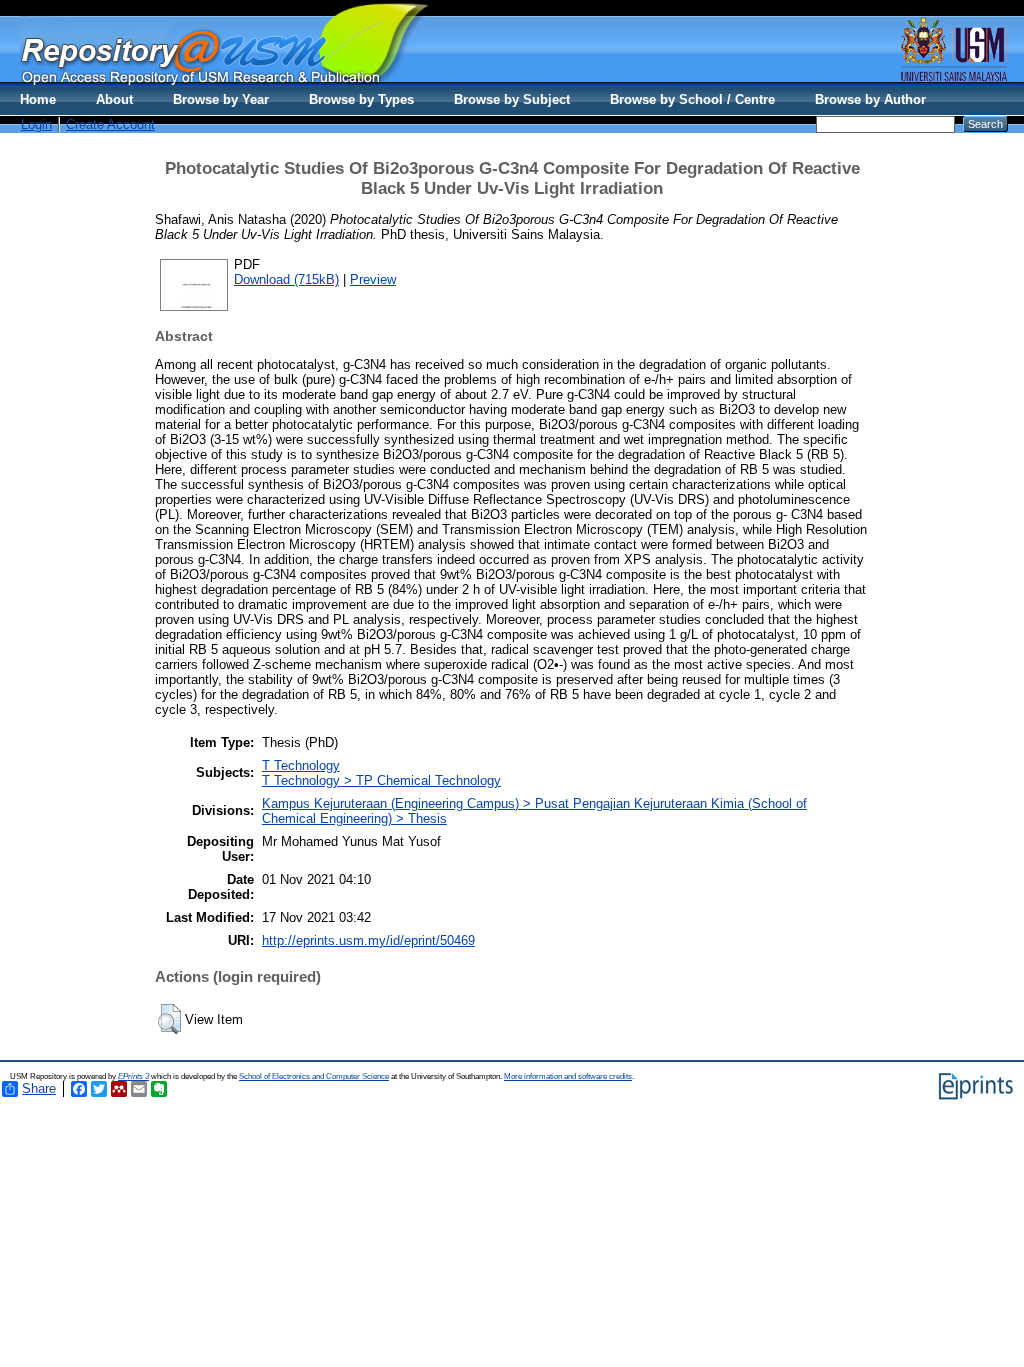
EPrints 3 (133, 1076)
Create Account (110, 124)
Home (38, 99)
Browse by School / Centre (692, 99)
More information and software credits (568, 1076)
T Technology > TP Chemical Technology (381, 780)
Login (36, 124)
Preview (373, 279)
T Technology (301, 765)
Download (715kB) (286, 279)
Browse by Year (221, 99)
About (114, 99)
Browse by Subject (512, 99)
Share (39, 1088)
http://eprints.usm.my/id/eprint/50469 (368, 940)
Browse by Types (361, 99)
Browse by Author (870, 99)
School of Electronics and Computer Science (314, 1076)
